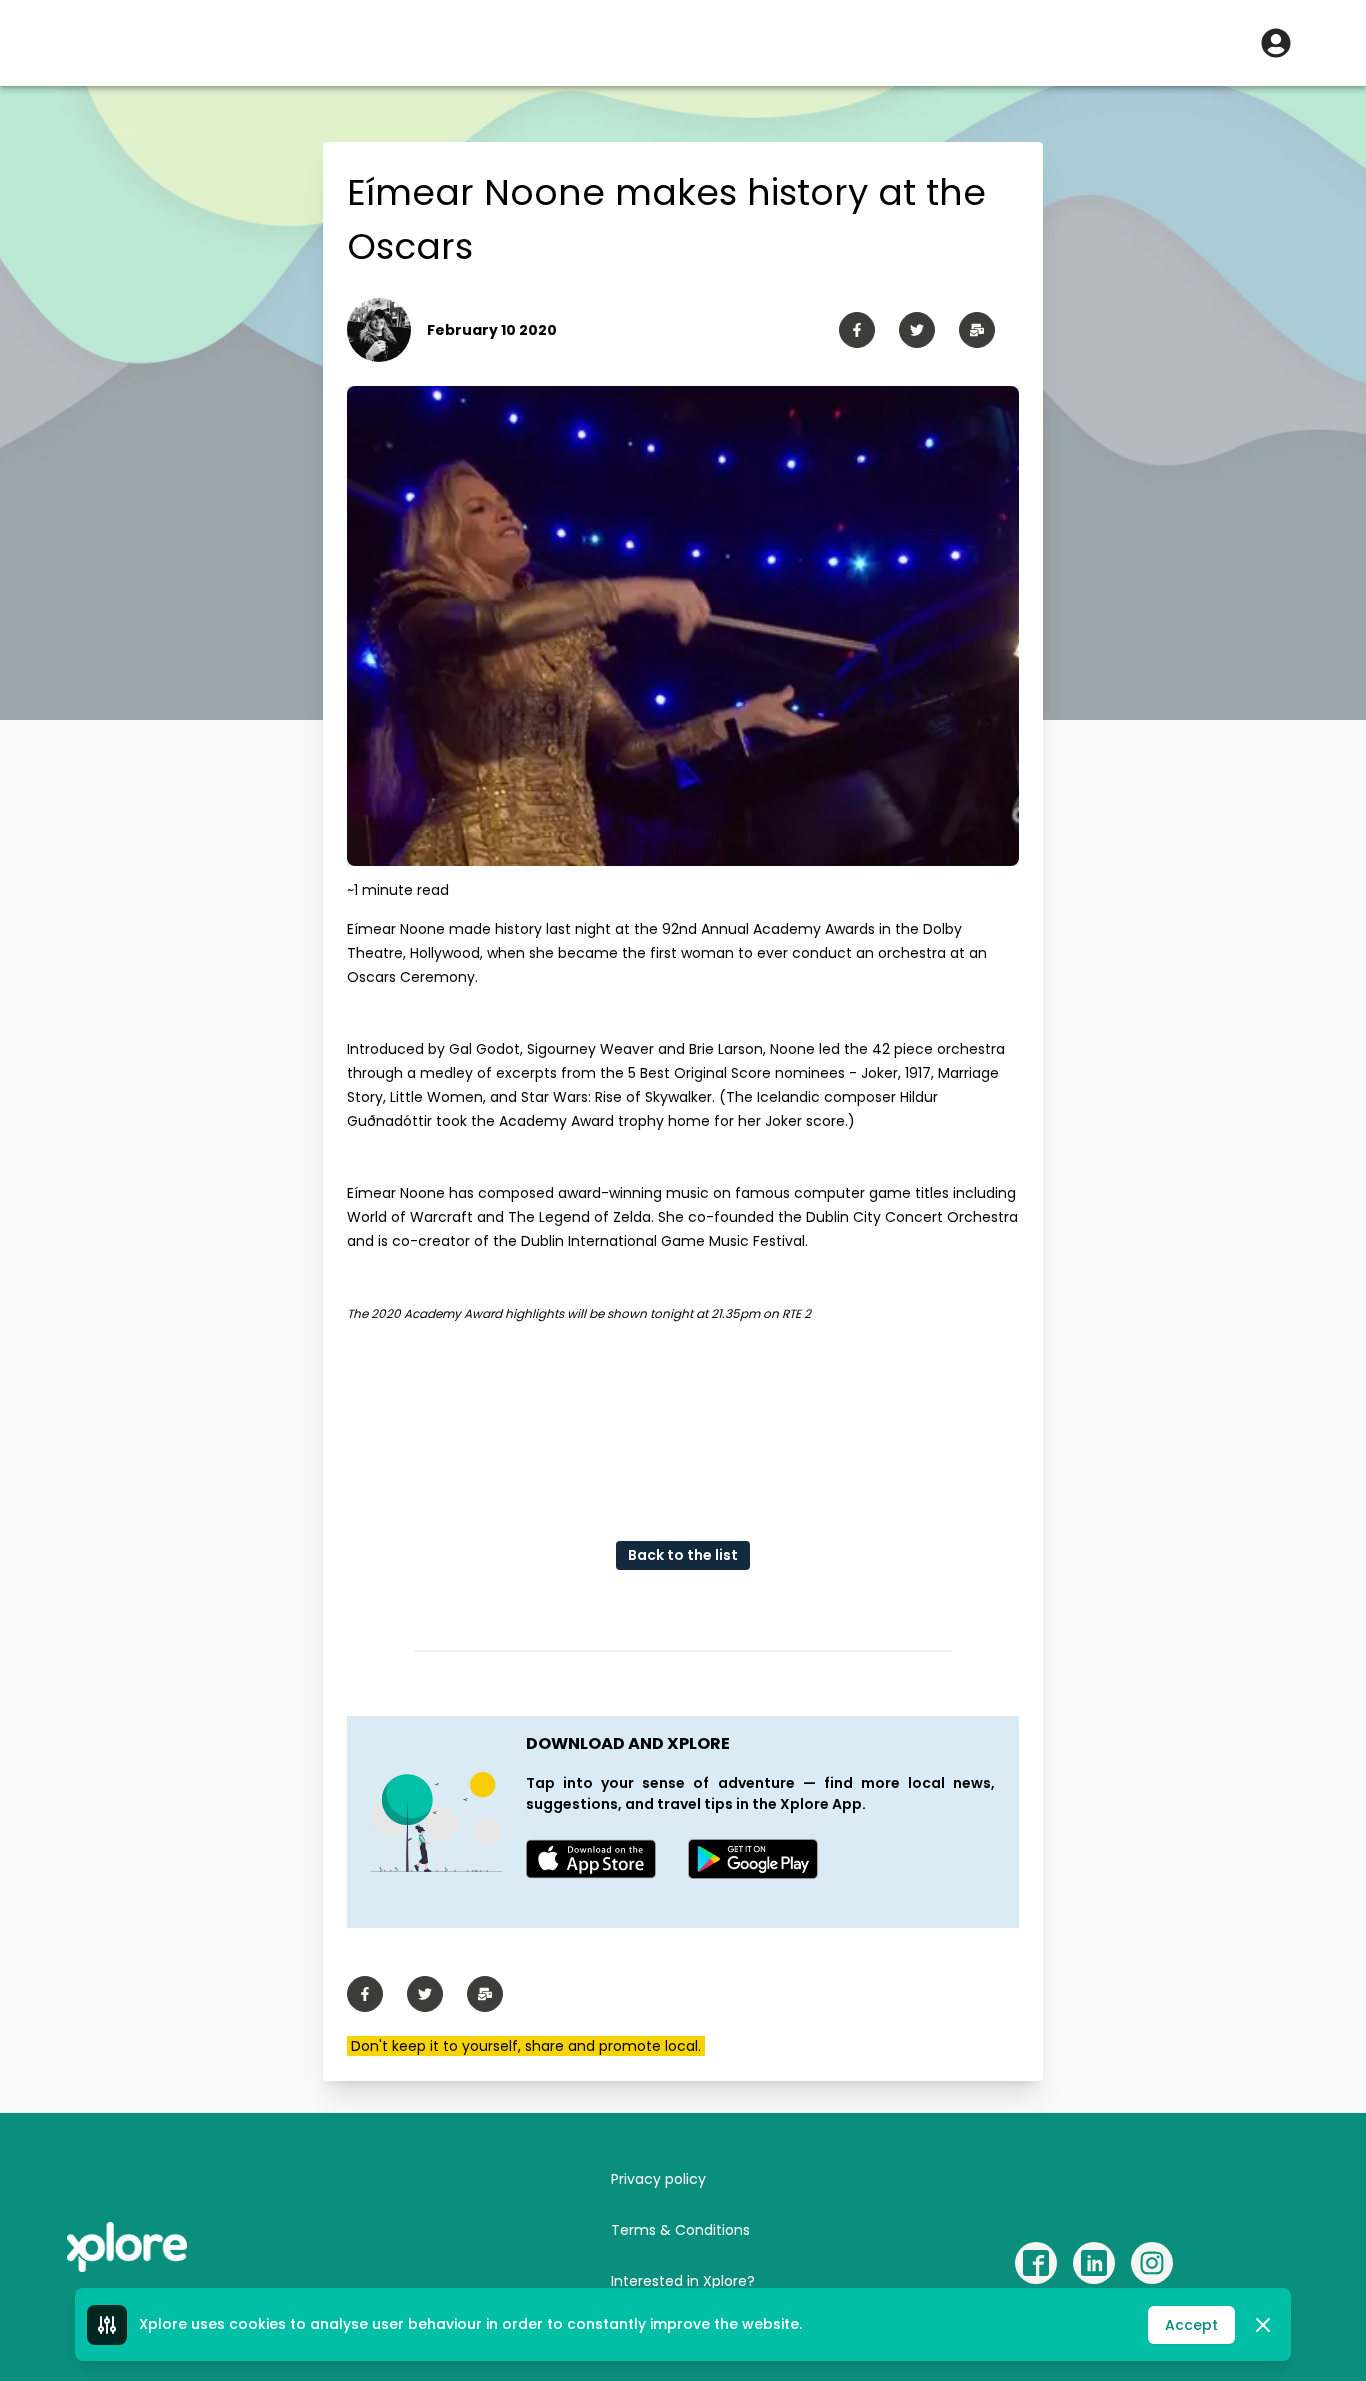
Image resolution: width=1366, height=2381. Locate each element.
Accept (1191, 2325)
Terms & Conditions (680, 2230)
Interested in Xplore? (683, 2281)
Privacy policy (658, 2179)
